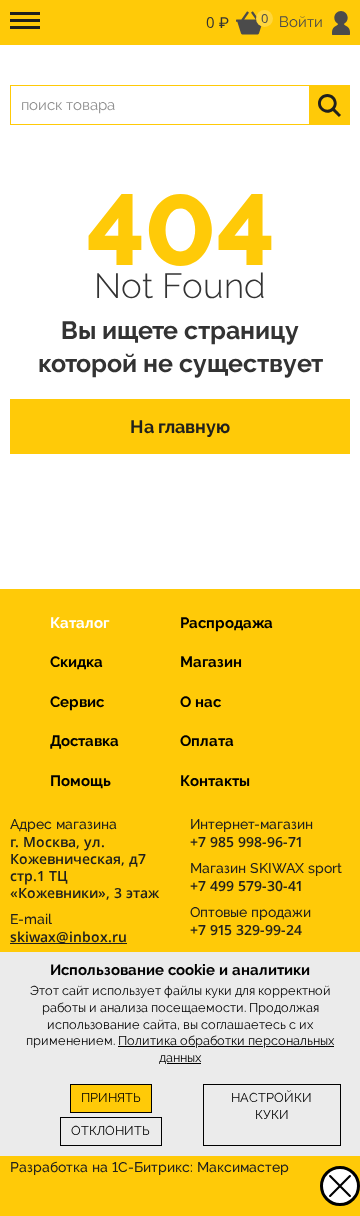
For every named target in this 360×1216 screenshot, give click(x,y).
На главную (180, 426)
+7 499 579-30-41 (246, 885)
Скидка (76, 662)
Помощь (80, 781)
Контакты (215, 781)
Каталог (79, 623)
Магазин (211, 662)
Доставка (84, 741)
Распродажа (226, 623)
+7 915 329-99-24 (246, 929)
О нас (200, 702)
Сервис (77, 702)
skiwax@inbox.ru (68, 936)
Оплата (207, 741)
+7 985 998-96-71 (246, 841)
